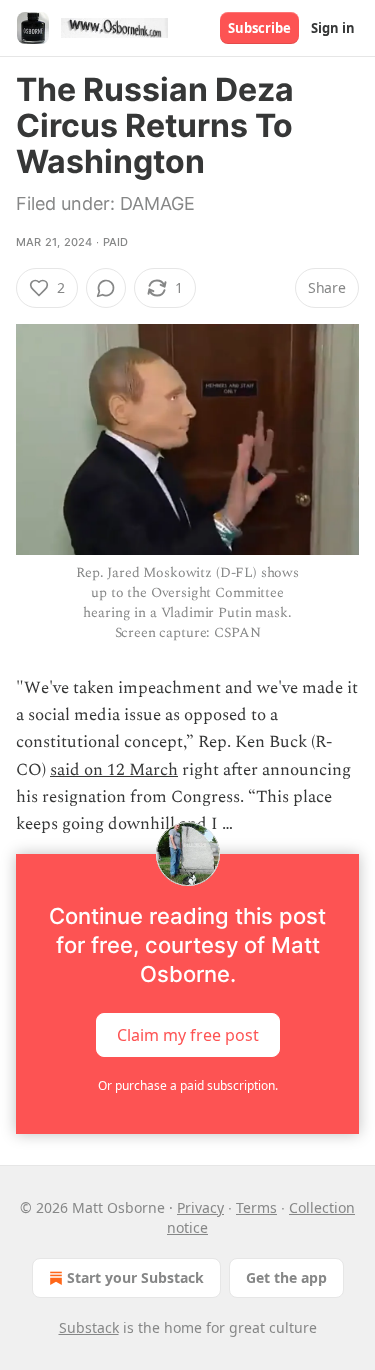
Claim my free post (188, 1035)
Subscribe (259, 28)
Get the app (286, 1277)
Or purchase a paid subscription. (188, 1085)
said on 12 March (114, 770)
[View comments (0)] (106, 288)
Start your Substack (135, 1277)
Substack (89, 1327)
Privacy (200, 1207)
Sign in (333, 28)
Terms (256, 1207)
